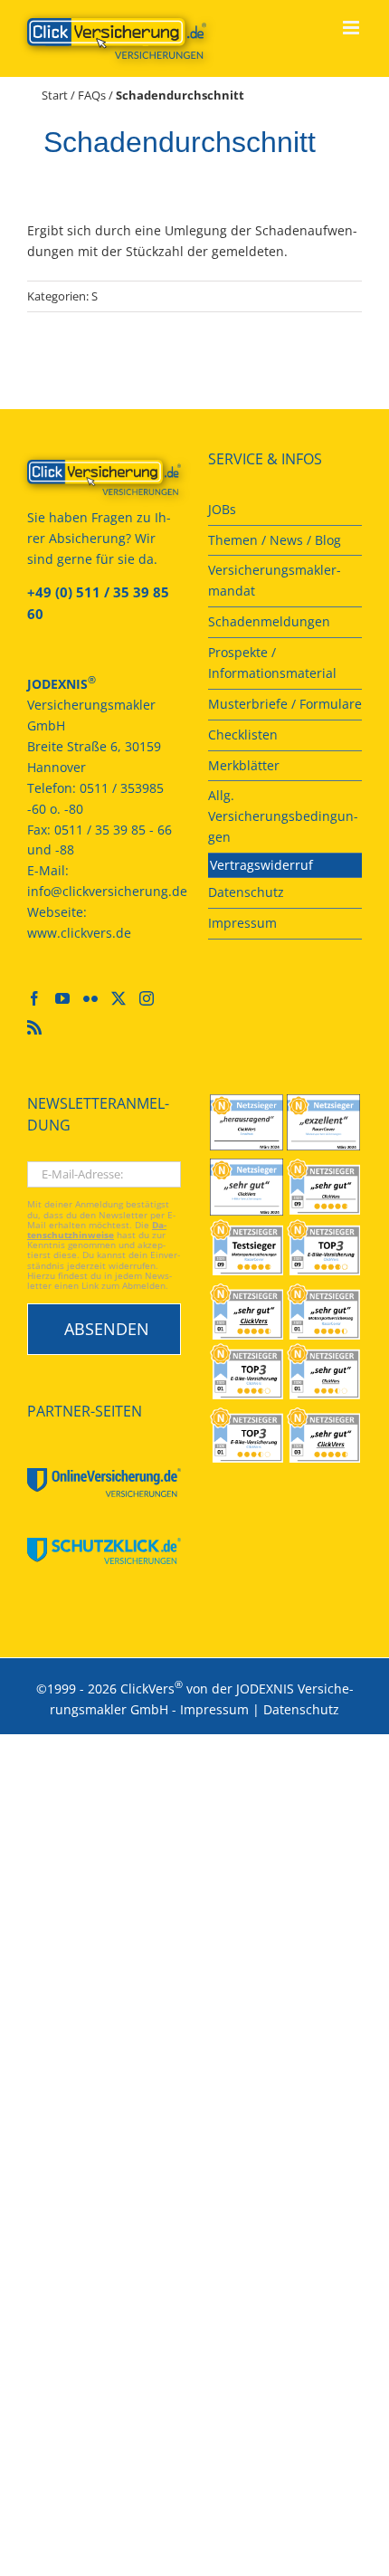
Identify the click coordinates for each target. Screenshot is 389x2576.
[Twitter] (119, 998)
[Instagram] (147, 998)
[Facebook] (34, 998)
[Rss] (34, 1027)
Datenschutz (301, 1709)
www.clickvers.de (79, 933)
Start (55, 95)
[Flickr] (90, 998)
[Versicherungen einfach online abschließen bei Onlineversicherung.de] (104, 1483)
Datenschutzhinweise (97, 1230)
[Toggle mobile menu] (352, 28)
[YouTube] (62, 998)
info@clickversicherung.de (107, 891)
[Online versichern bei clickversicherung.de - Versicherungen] (104, 477)
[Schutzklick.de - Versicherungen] (104, 1550)
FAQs (92, 95)
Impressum (214, 1709)
